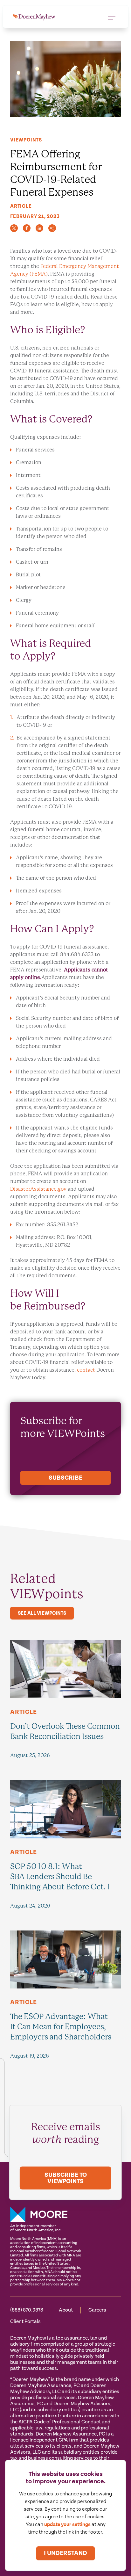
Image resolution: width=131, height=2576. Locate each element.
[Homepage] (34, 17)
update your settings (67, 2525)
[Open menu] (112, 17)
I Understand (65, 2553)
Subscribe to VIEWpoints (66, 2178)
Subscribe (65, 1478)
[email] (52, 228)
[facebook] (27, 228)
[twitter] (14, 228)
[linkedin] (39, 228)
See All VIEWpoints (42, 1613)
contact (86, 1370)
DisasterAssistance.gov (38, 1189)
